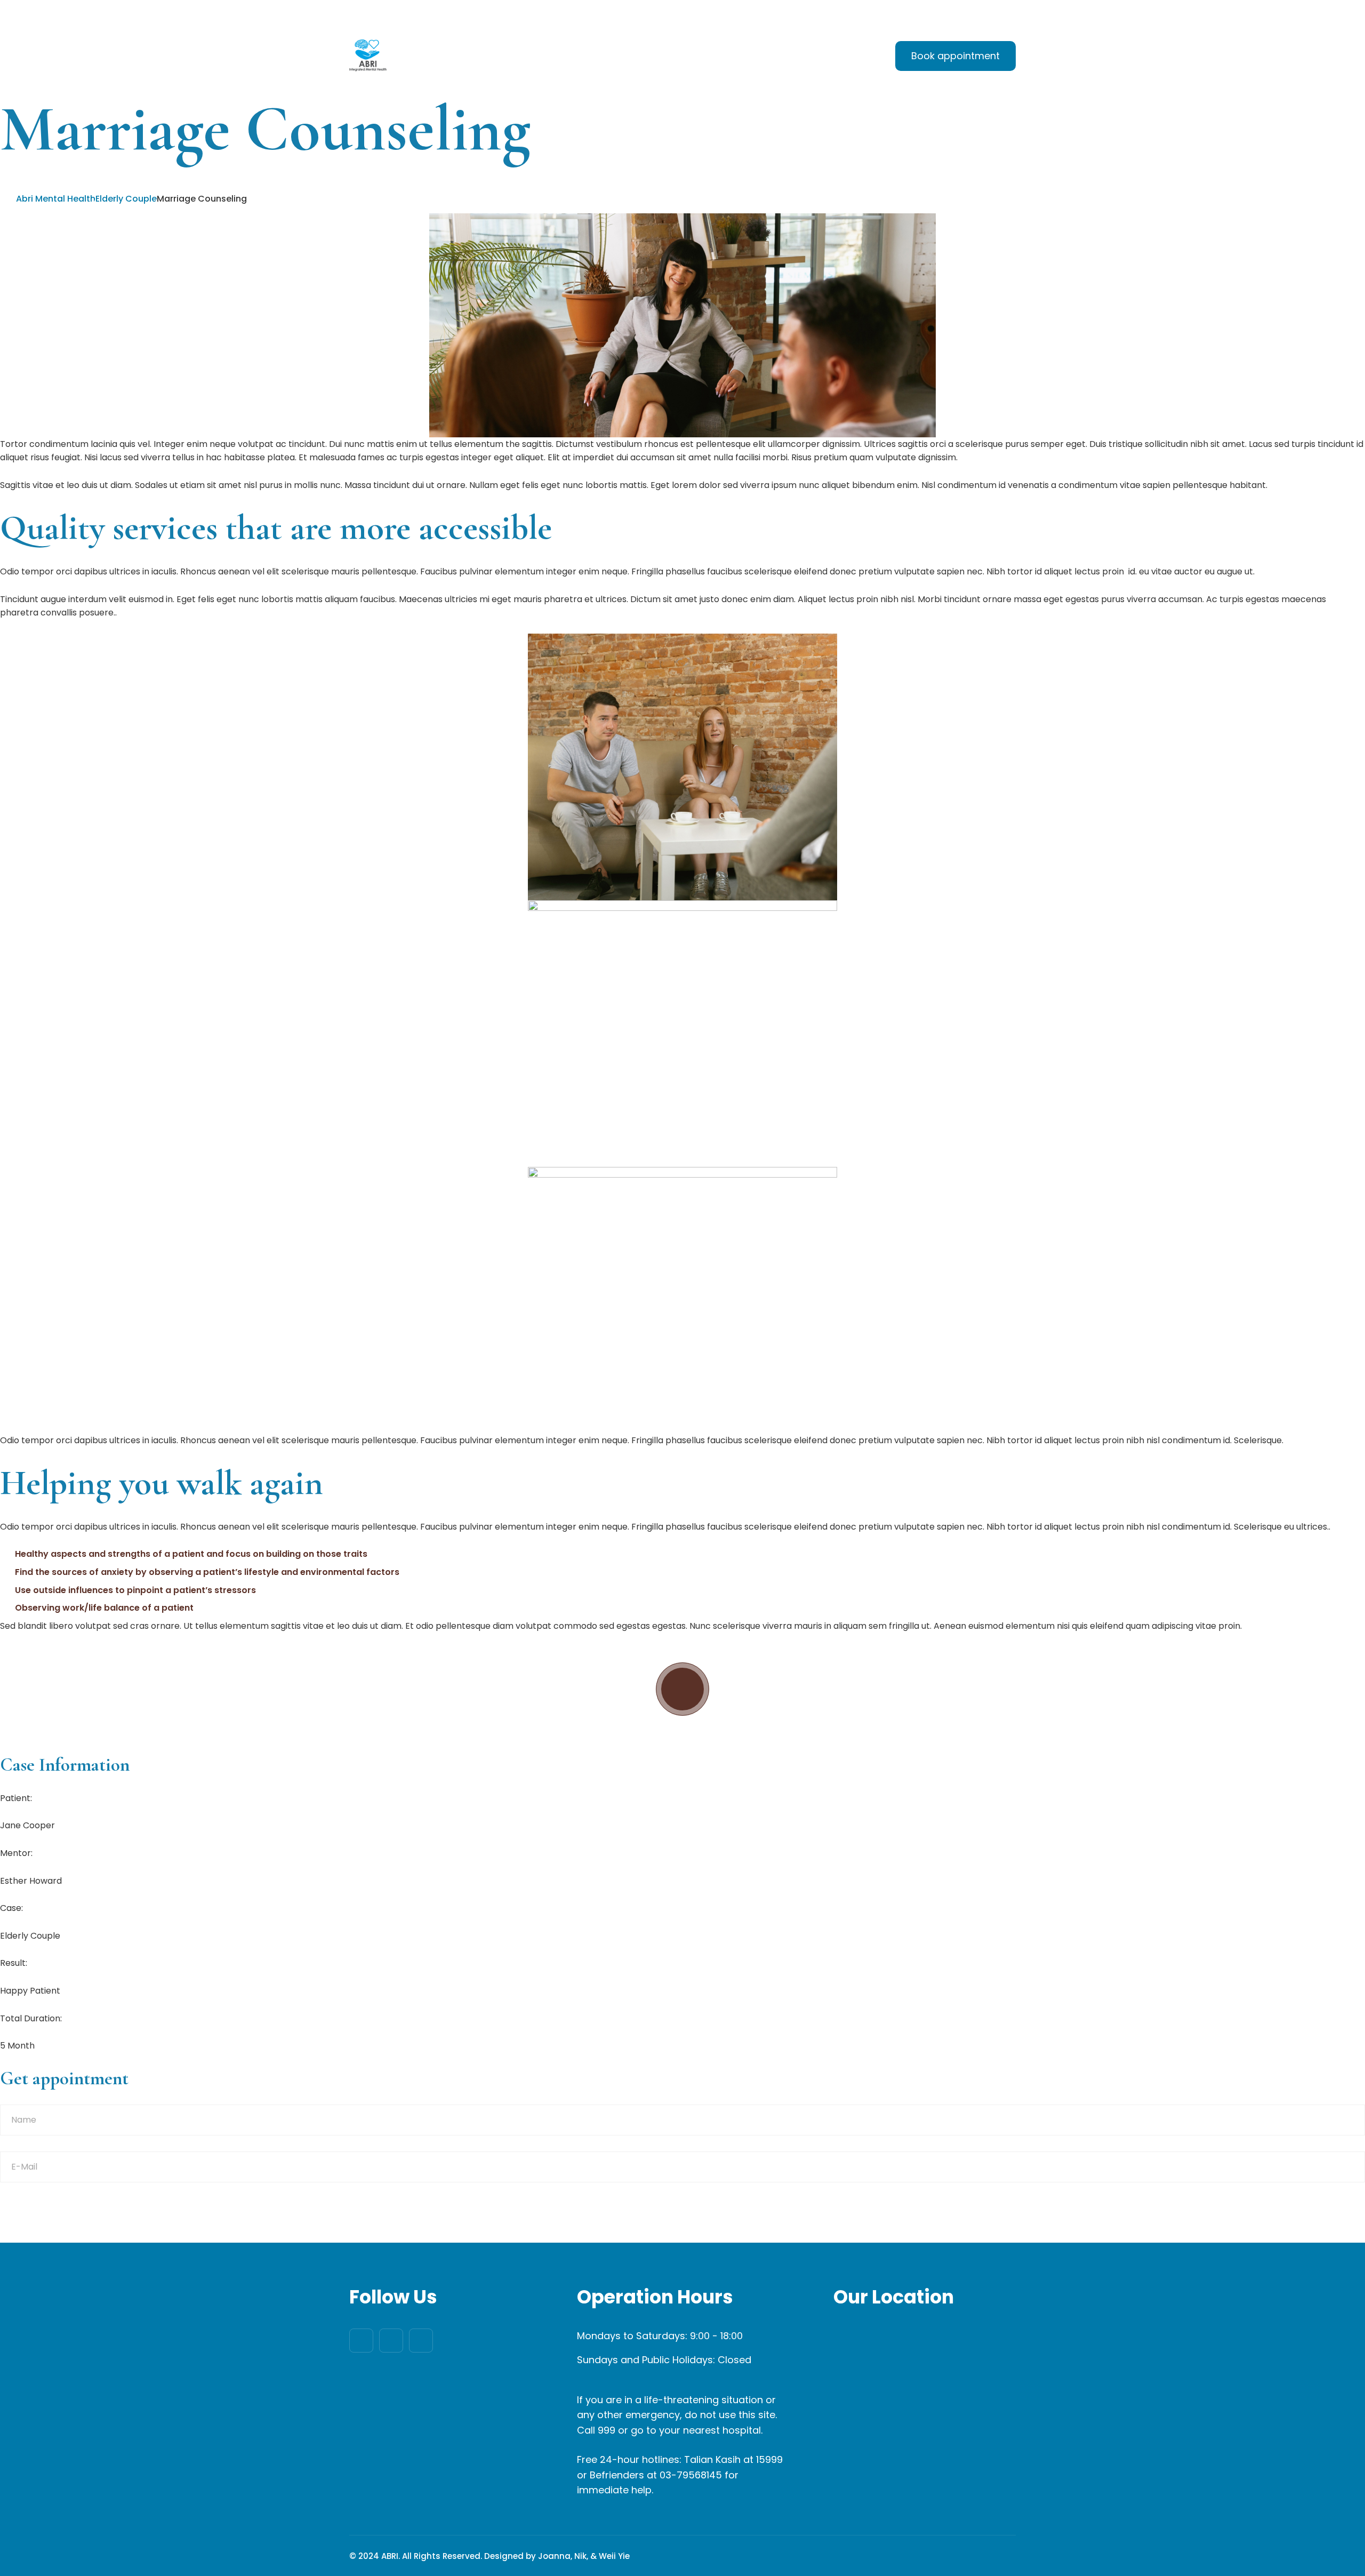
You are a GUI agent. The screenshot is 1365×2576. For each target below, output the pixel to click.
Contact (834, 57)
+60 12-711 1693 (547, 13)
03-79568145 (691, 2475)
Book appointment (955, 56)
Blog (778, 57)
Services (668, 57)
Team (727, 57)
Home (552, 57)
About (607, 57)
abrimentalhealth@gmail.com (421, 13)
